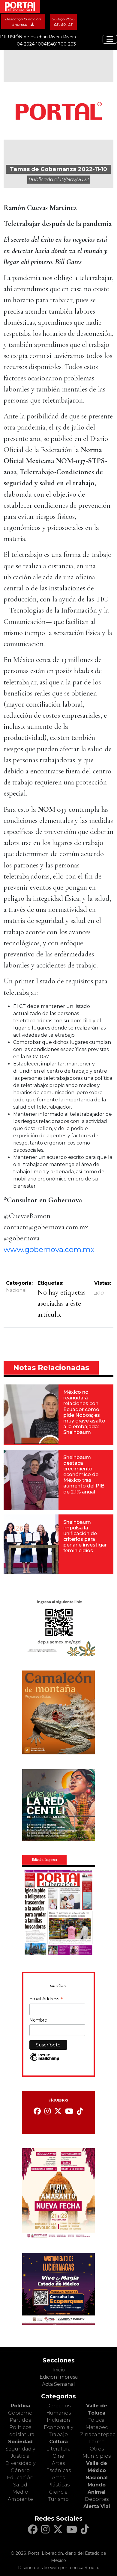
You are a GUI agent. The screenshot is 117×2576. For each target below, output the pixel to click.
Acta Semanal (58, 2384)
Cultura (58, 2442)
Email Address (46, 1999)
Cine (58, 2456)
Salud (20, 2485)
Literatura (58, 2449)
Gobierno (20, 2413)
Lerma (97, 2442)
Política (20, 2406)
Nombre (38, 2020)
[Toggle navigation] (110, 39)
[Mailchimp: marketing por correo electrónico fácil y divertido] (44, 2060)
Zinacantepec (98, 2434)
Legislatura (20, 2434)
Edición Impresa (59, 2377)
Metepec (97, 2427)
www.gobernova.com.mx (49, 1249)
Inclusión (58, 2420)
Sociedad (20, 2442)
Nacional (16, 1290)
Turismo (58, 2499)
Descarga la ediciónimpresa (23, 22)
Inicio (59, 2370)
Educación (20, 2478)
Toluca (97, 2420)
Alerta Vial (97, 2506)
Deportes (97, 2499)
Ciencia (58, 2492)
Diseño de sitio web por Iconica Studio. (58, 2568)
